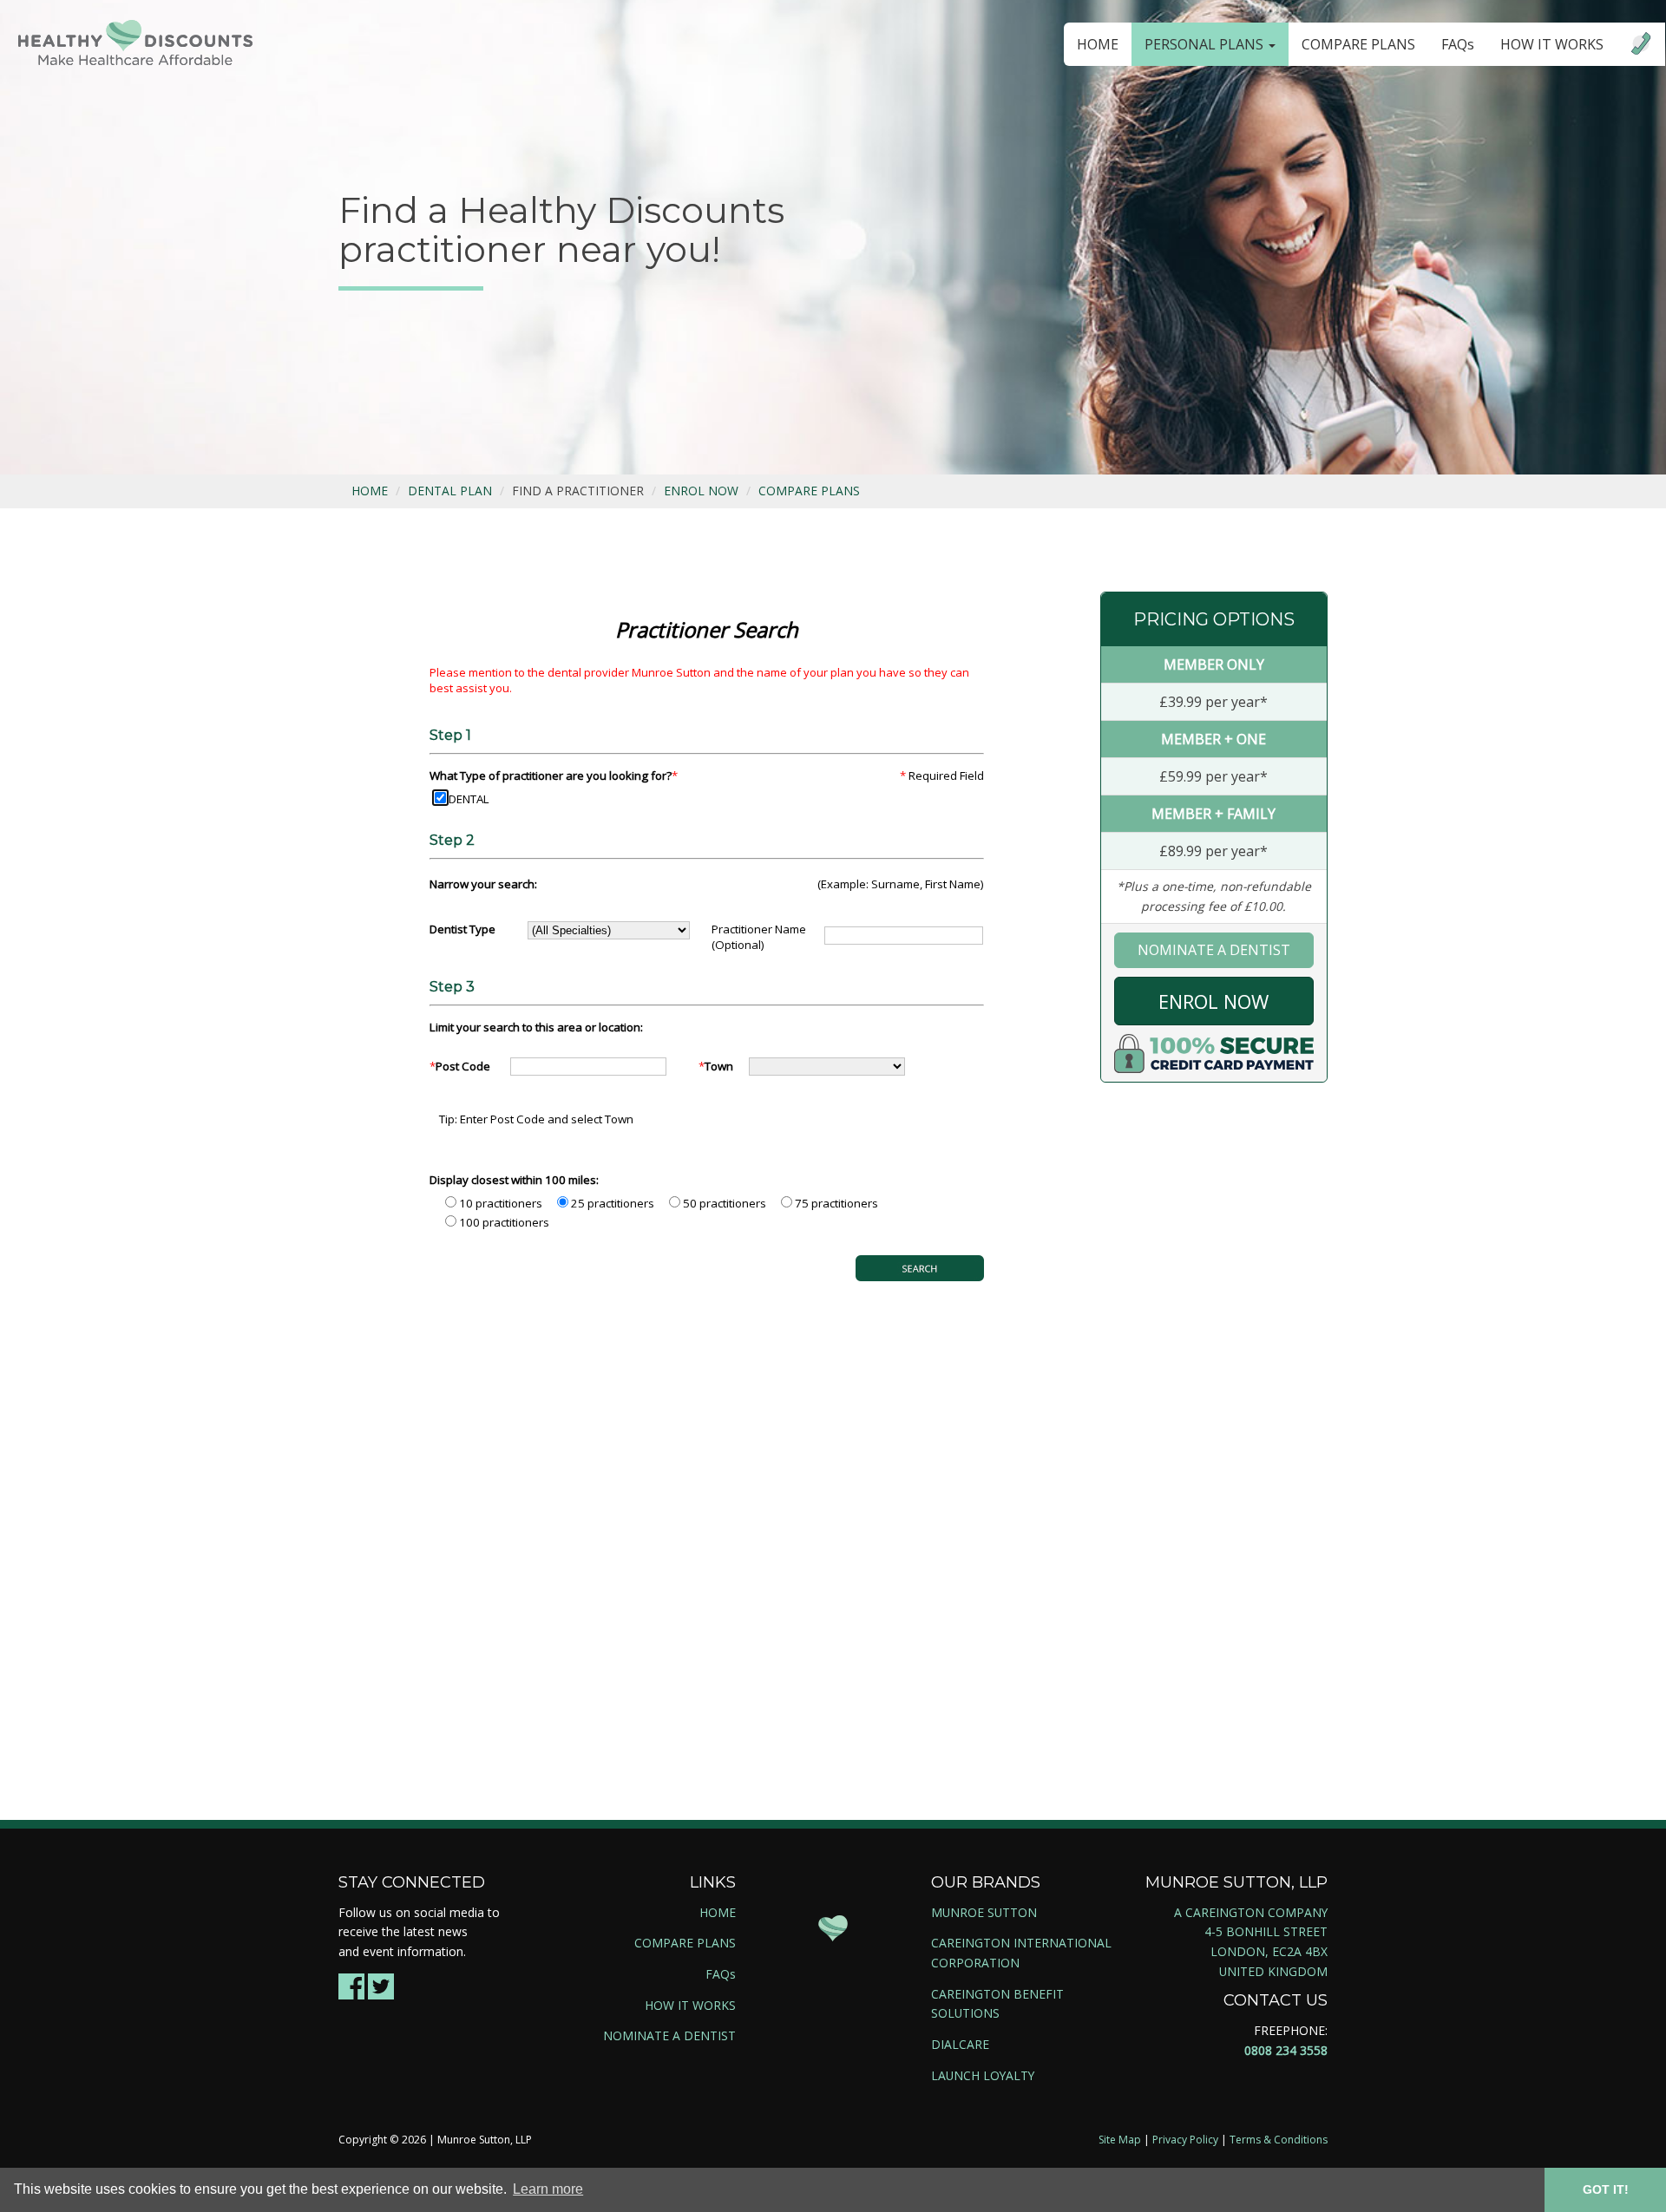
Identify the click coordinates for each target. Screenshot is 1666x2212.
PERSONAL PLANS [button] (1206, 44)
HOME (1098, 44)
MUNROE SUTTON (984, 1912)
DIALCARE (960, 2044)
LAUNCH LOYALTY (983, 2075)
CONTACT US (1276, 2000)
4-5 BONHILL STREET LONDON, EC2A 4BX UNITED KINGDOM (1266, 1951)
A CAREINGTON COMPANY (1251, 1912)
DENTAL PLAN (450, 491)
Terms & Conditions (1279, 2140)
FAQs (1458, 44)
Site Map (1120, 2140)
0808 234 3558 (1286, 2050)
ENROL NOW (701, 491)
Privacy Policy (1185, 2140)
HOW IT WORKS (1552, 44)
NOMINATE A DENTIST (1214, 950)
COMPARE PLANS (1358, 44)
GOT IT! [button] (1606, 2189)
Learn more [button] (548, 2189)
